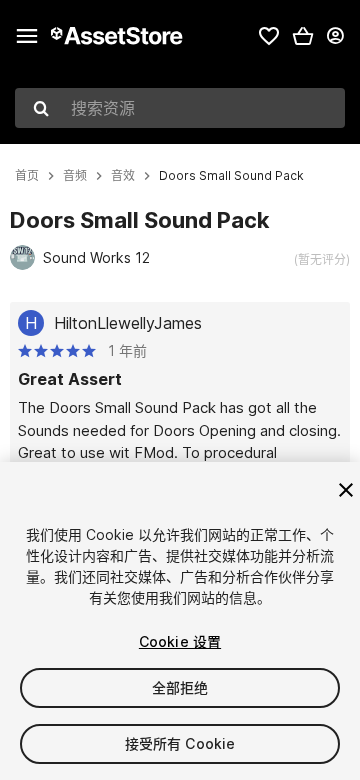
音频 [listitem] (75, 176)
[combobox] (180, 108)
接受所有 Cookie (180, 743)
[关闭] (346, 490)
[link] (269, 36)
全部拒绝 (180, 687)
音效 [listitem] (123, 176)
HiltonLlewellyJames (128, 323)
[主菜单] (27, 36)
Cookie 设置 (180, 641)
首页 (27, 176)
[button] (303, 36)
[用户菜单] (335, 36)
